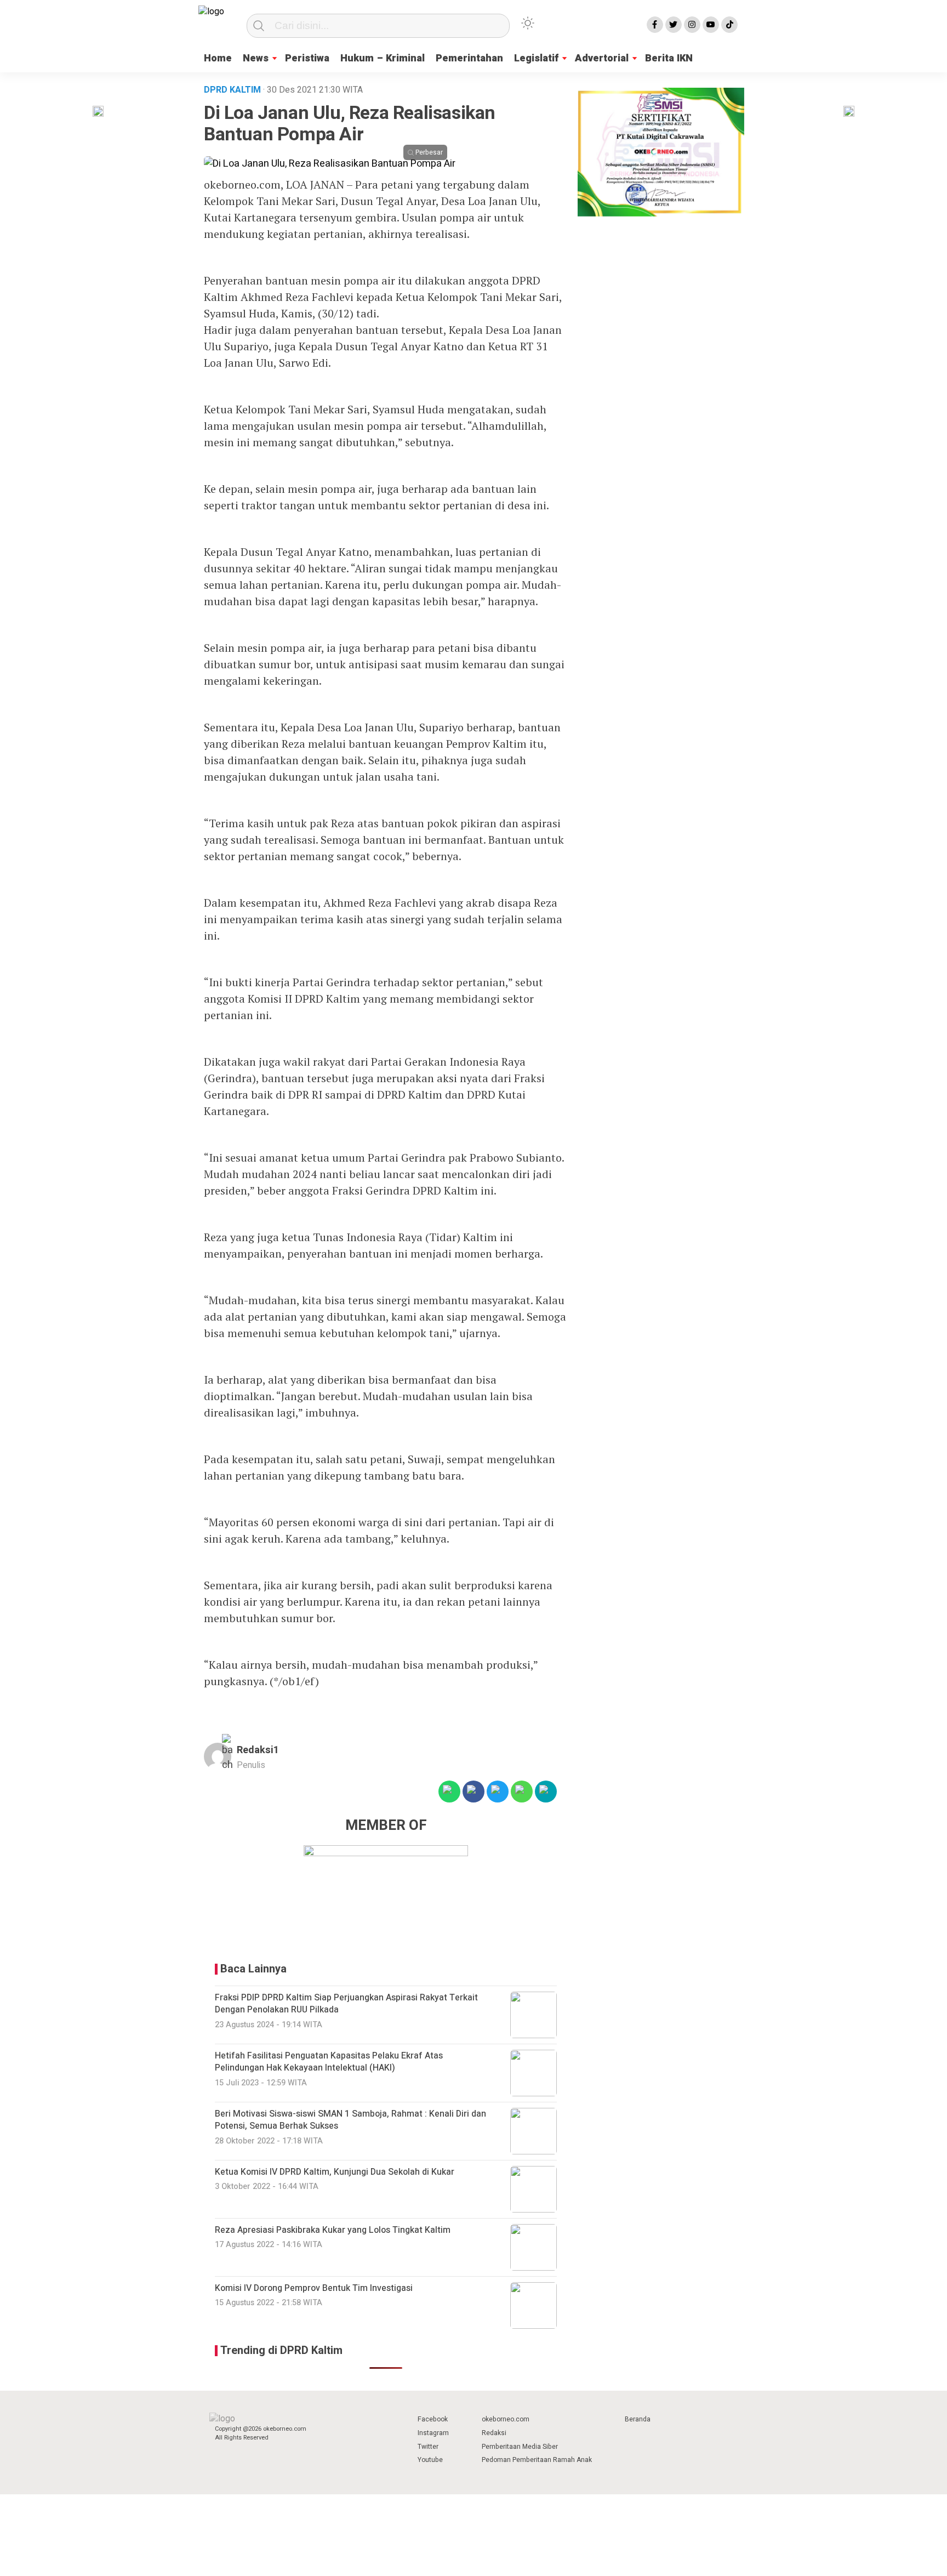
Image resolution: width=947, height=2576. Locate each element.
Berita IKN (669, 58)
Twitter (428, 2447)
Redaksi (494, 2433)
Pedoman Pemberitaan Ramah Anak (537, 2460)
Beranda (638, 2419)
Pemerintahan (469, 58)
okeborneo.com (506, 2419)
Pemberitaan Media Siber (520, 2447)
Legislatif (536, 58)
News (256, 58)
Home (218, 58)
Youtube (430, 2460)
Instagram (433, 2433)
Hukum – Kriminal (383, 58)
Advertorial (602, 58)
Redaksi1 (258, 1750)
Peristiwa (307, 58)
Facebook (433, 2419)
